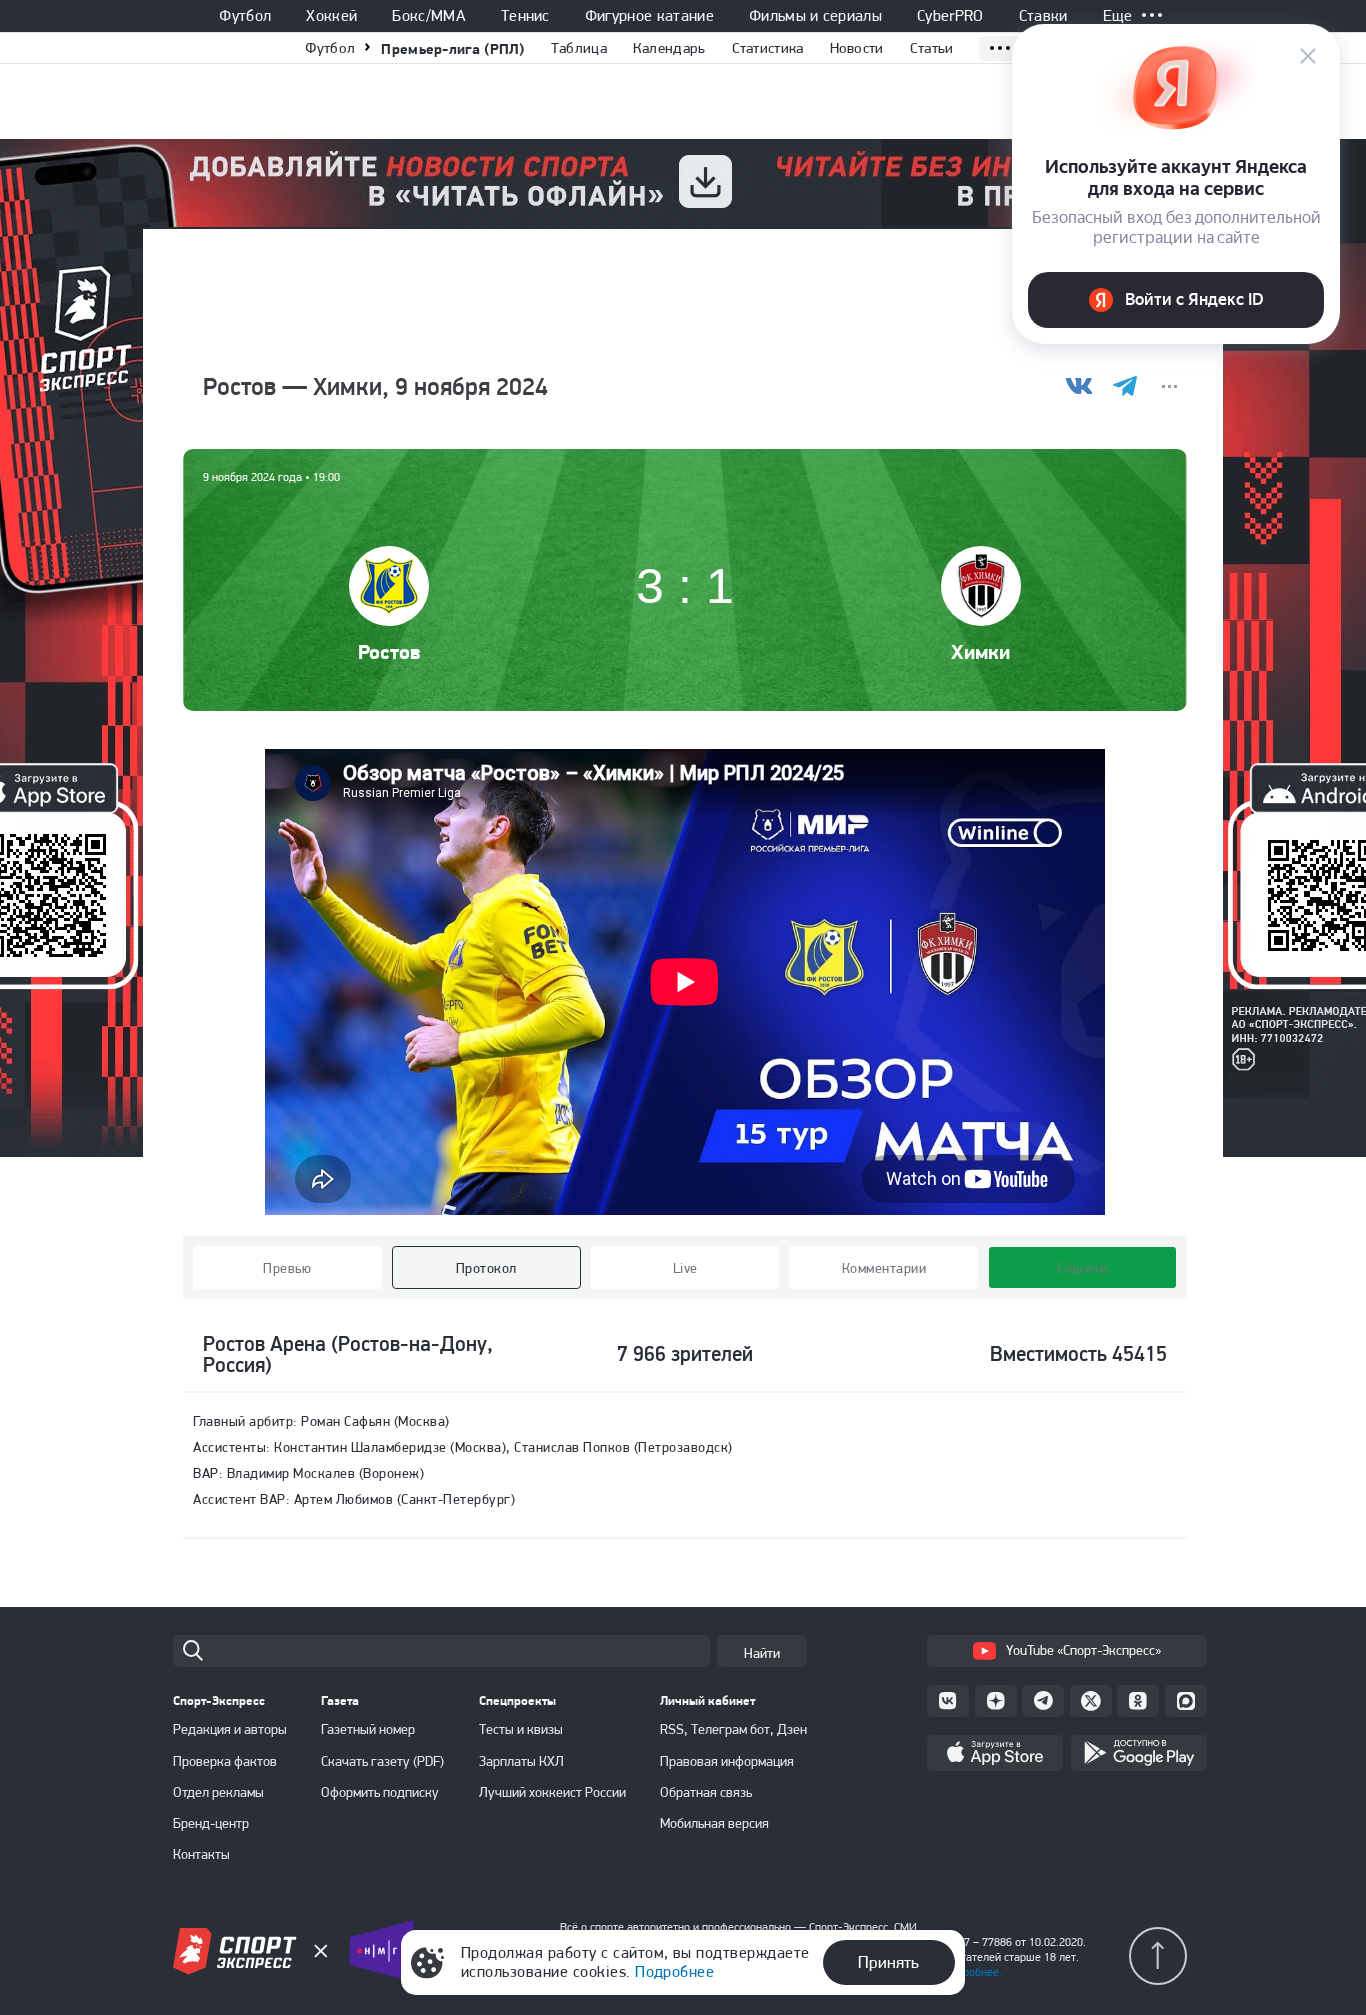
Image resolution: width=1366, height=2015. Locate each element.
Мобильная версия (714, 1823)
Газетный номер (368, 1729)
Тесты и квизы (521, 1729)
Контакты (201, 1854)
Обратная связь (706, 1792)
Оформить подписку (380, 1792)
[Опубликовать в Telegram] (1124, 386)
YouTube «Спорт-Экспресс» (1083, 1650)
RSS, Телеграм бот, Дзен (733, 1729)
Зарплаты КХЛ (521, 1761)
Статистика (768, 48)
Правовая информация (727, 1761)
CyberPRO (950, 16)
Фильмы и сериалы (815, 16)
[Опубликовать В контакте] (1079, 386)
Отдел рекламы (218, 1792)
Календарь (669, 48)
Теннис (525, 16)
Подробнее (674, 1971)
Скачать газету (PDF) (382, 1761)
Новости (857, 48)
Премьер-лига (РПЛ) (452, 48)
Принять (888, 1962)
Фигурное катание (649, 16)
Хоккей (331, 16)
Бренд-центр (211, 1823)
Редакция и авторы (230, 1729)
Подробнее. (972, 1972)
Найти (762, 1653)
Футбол (245, 16)
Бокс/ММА (429, 16)
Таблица (579, 48)
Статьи (932, 48)
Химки (980, 651)
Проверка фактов (225, 1761)
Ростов (389, 651)
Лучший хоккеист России (552, 1792)
